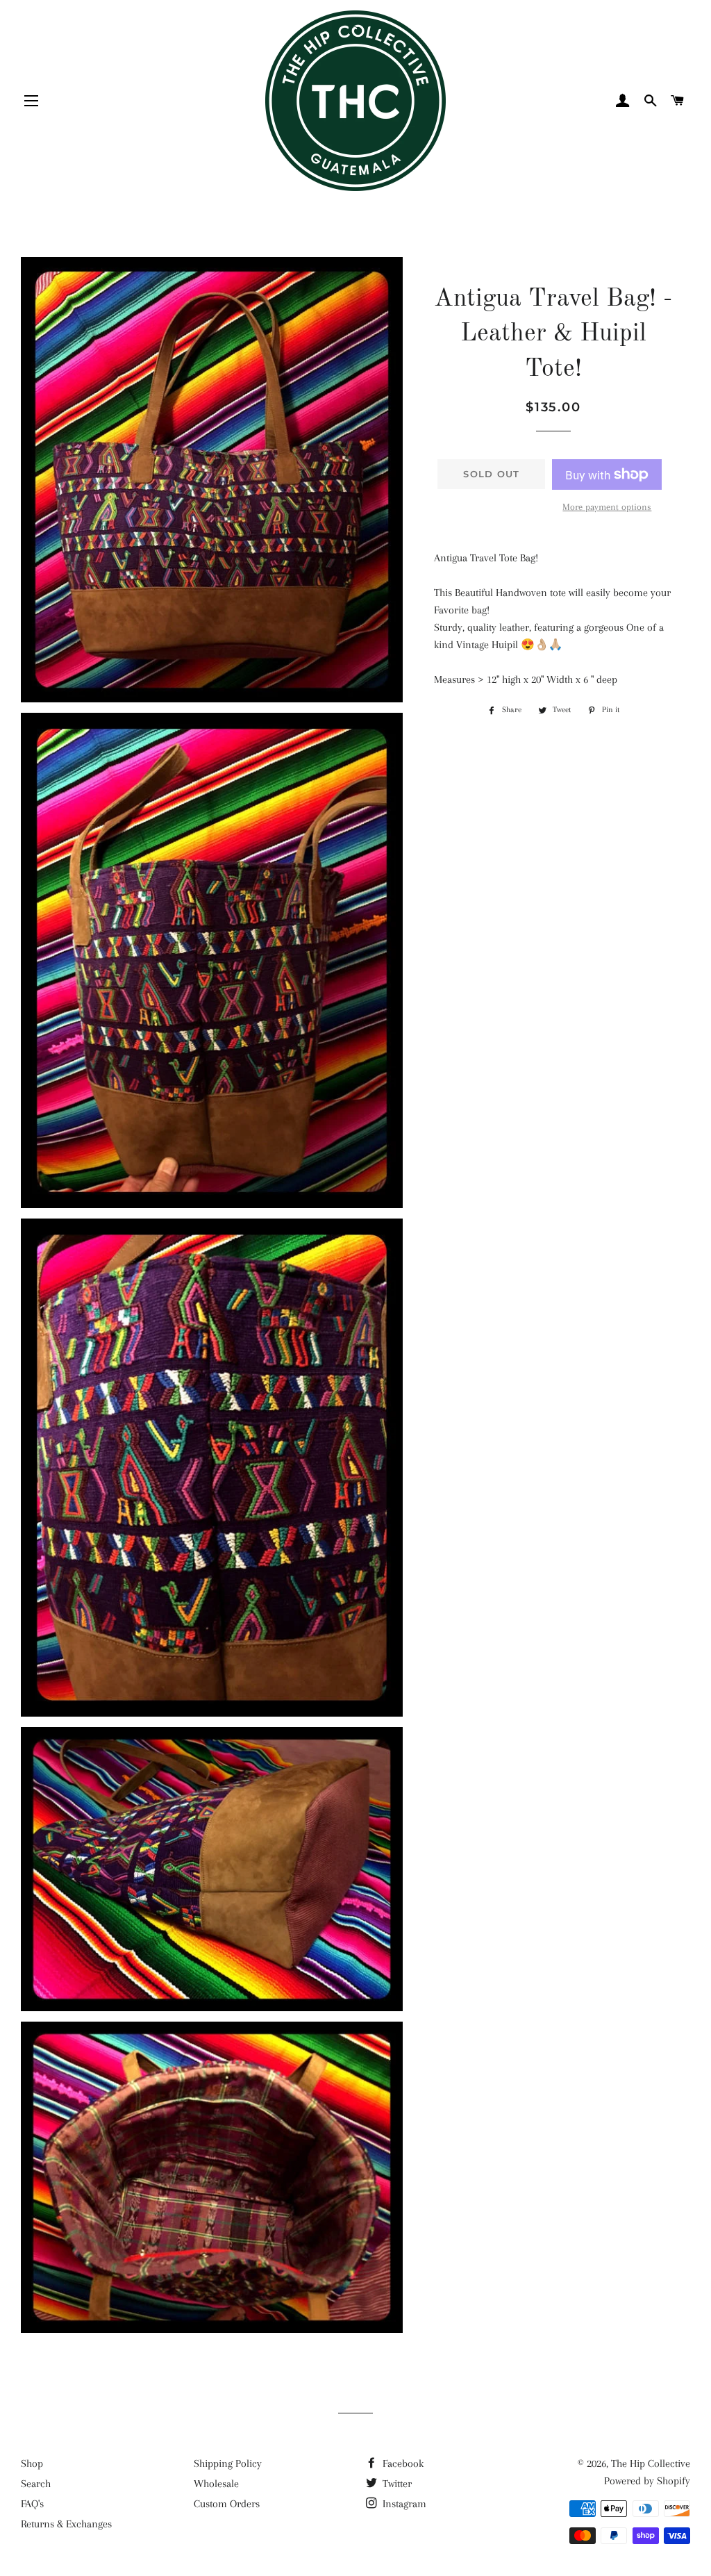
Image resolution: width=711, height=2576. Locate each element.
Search (36, 2484)
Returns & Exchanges (66, 2524)
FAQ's (32, 2504)
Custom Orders (227, 2504)
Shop (32, 2463)
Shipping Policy (228, 2463)
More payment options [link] (607, 507)
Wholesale (216, 2484)
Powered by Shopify (647, 2481)
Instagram (403, 2504)
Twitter (396, 2484)
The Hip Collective (651, 2463)
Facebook (402, 2463)
